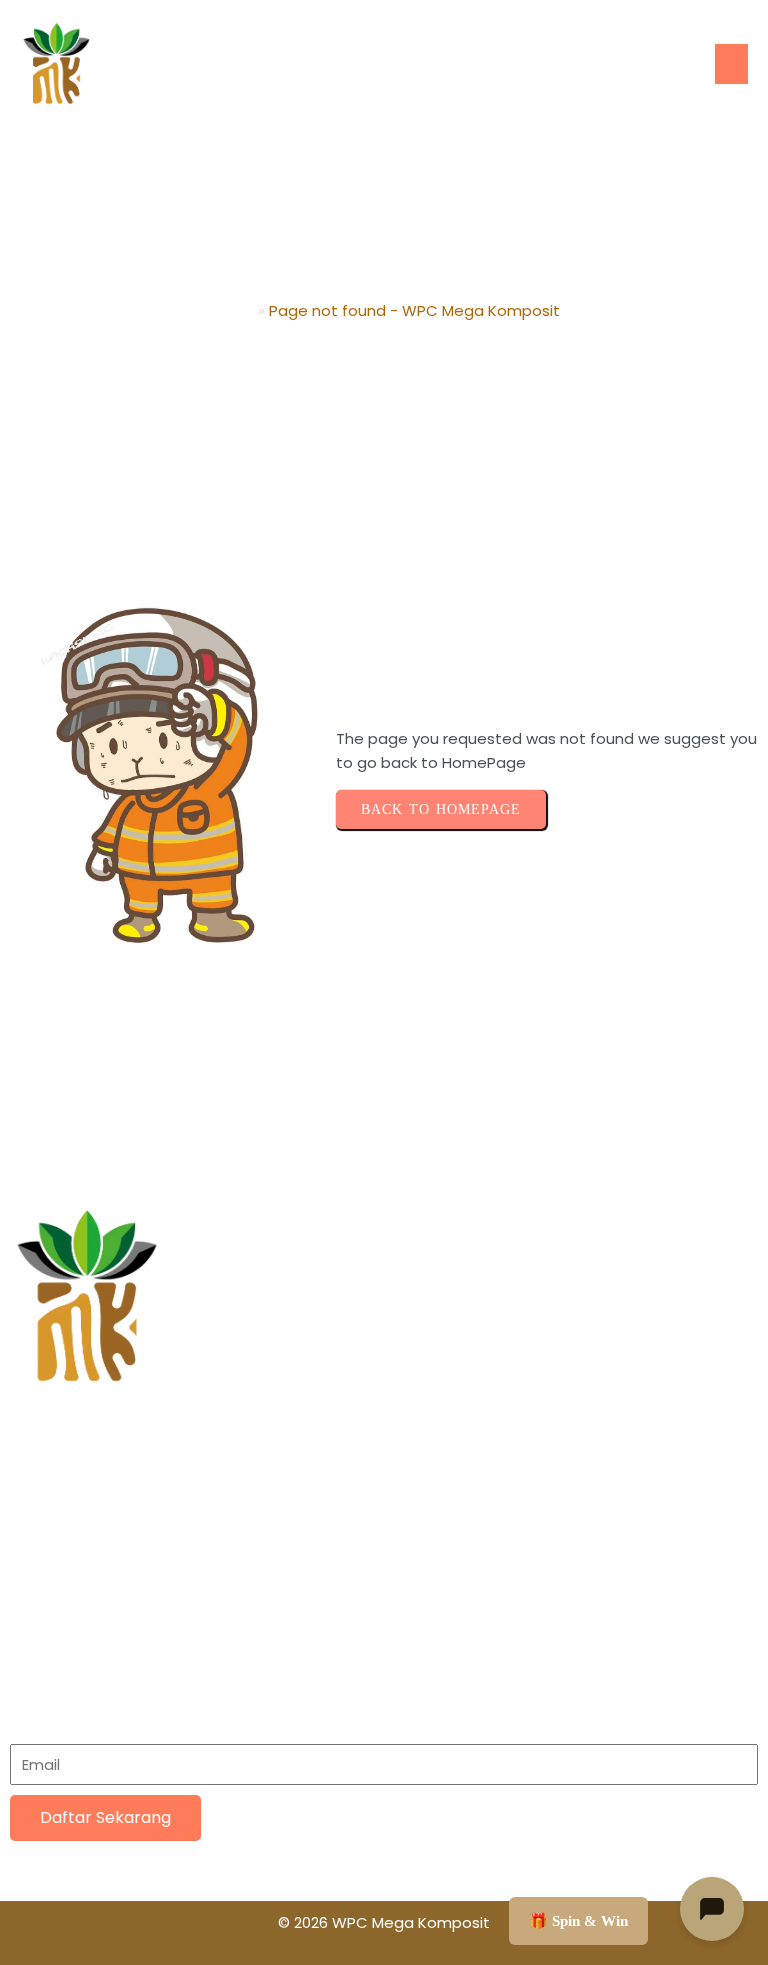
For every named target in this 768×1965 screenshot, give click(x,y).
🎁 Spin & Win (578, 1921)
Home (231, 310)
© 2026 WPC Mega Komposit (384, 1922)
